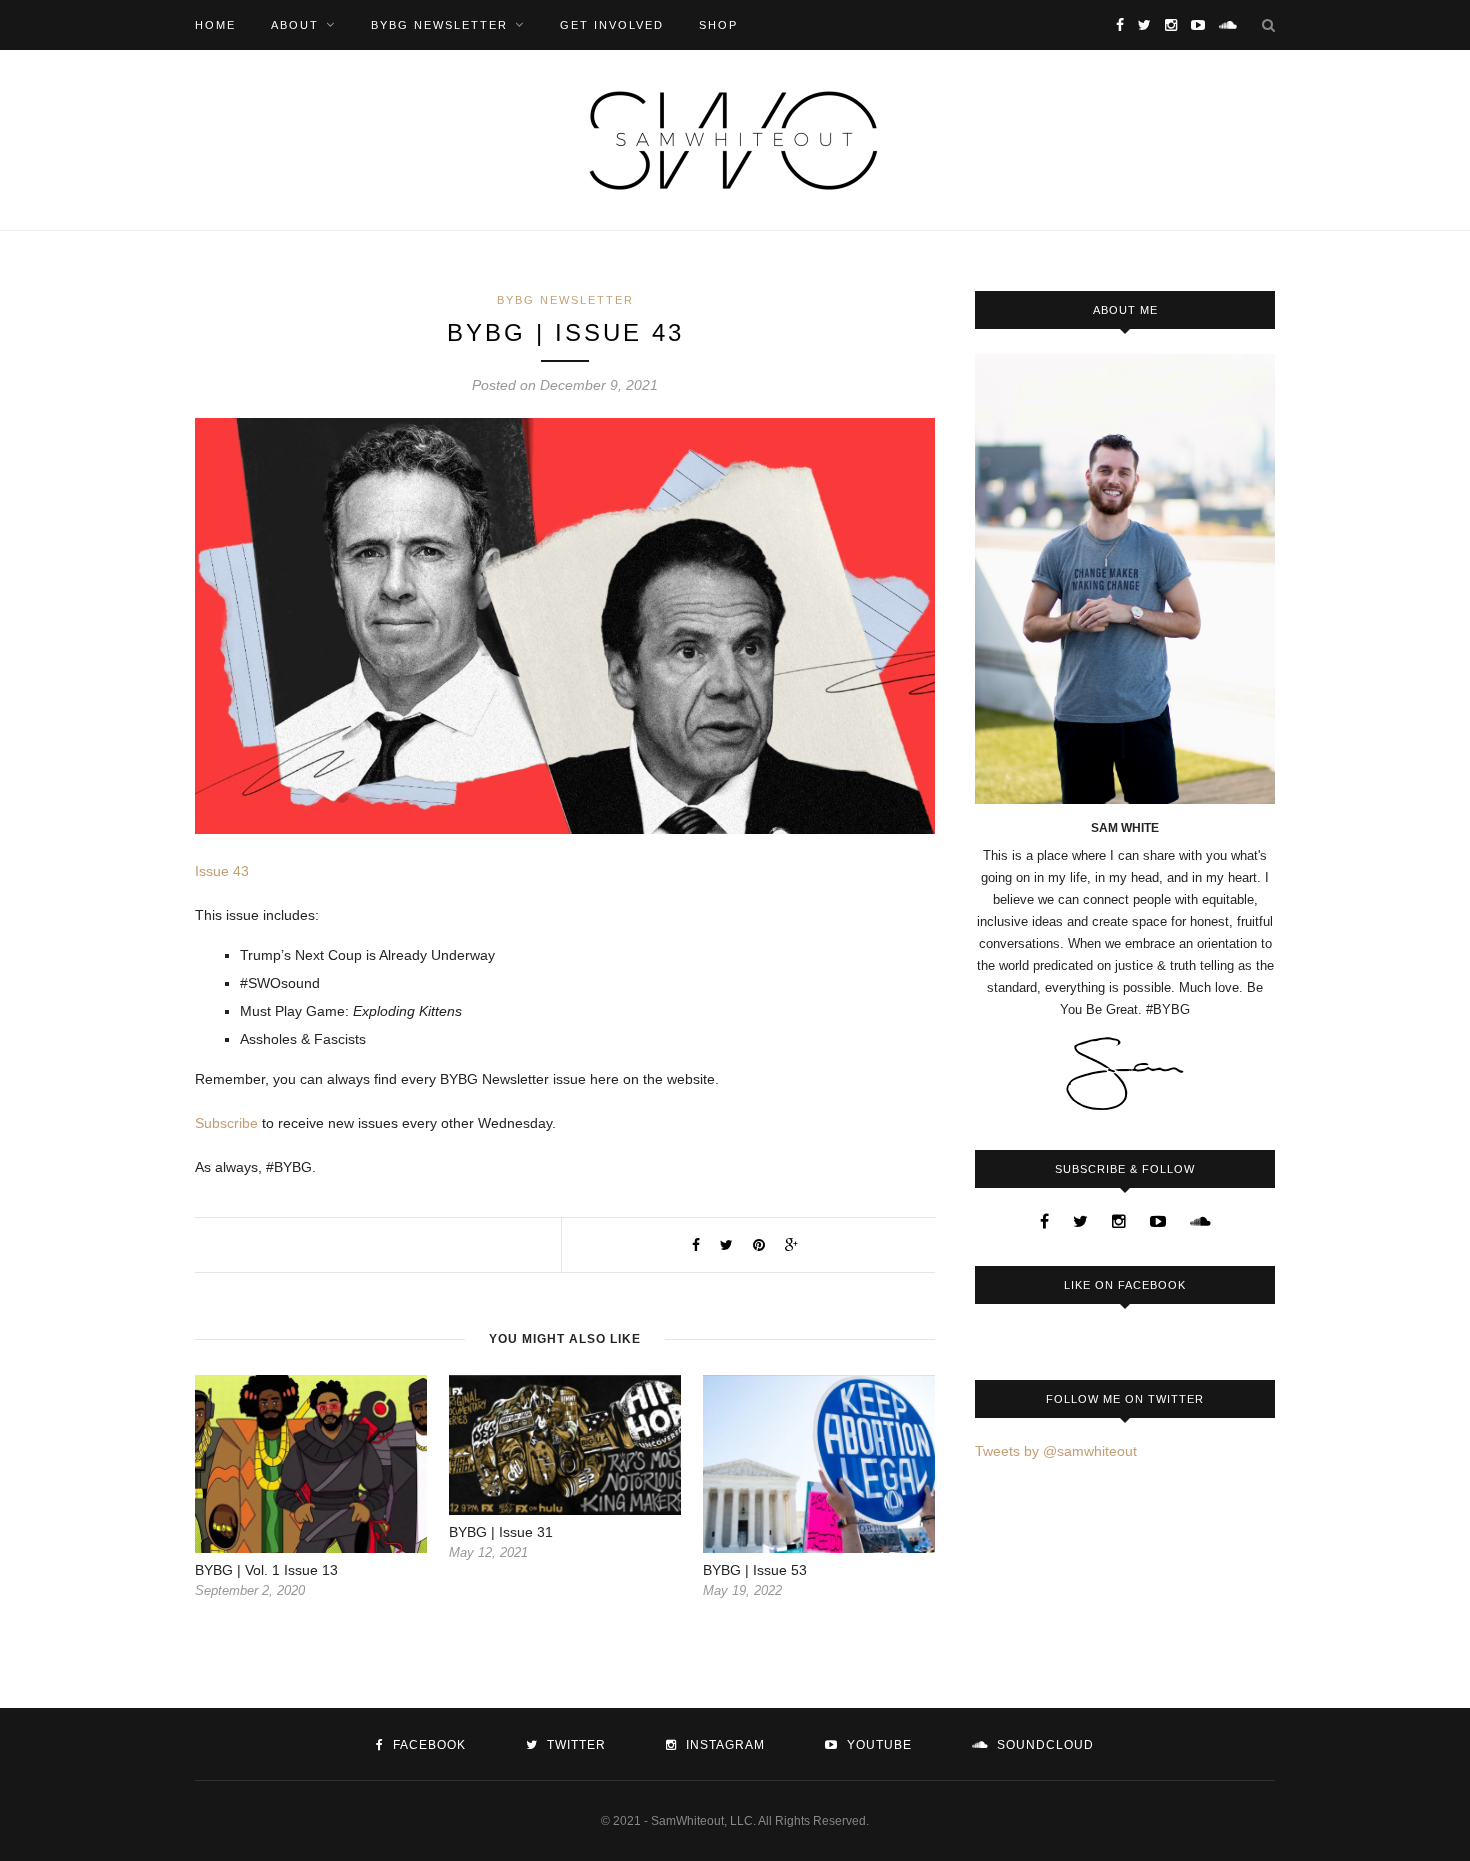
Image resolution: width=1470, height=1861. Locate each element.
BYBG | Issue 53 (755, 1570)
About (295, 25)
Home (215, 25)
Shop (718, 25)
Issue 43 (222, 871)
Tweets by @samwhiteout (1056, 1451)
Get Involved (612, 25)
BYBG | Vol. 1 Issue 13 (266, 1570)
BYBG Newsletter (439, 25)
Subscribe (226, 1123)
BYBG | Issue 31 (501, 1532)
